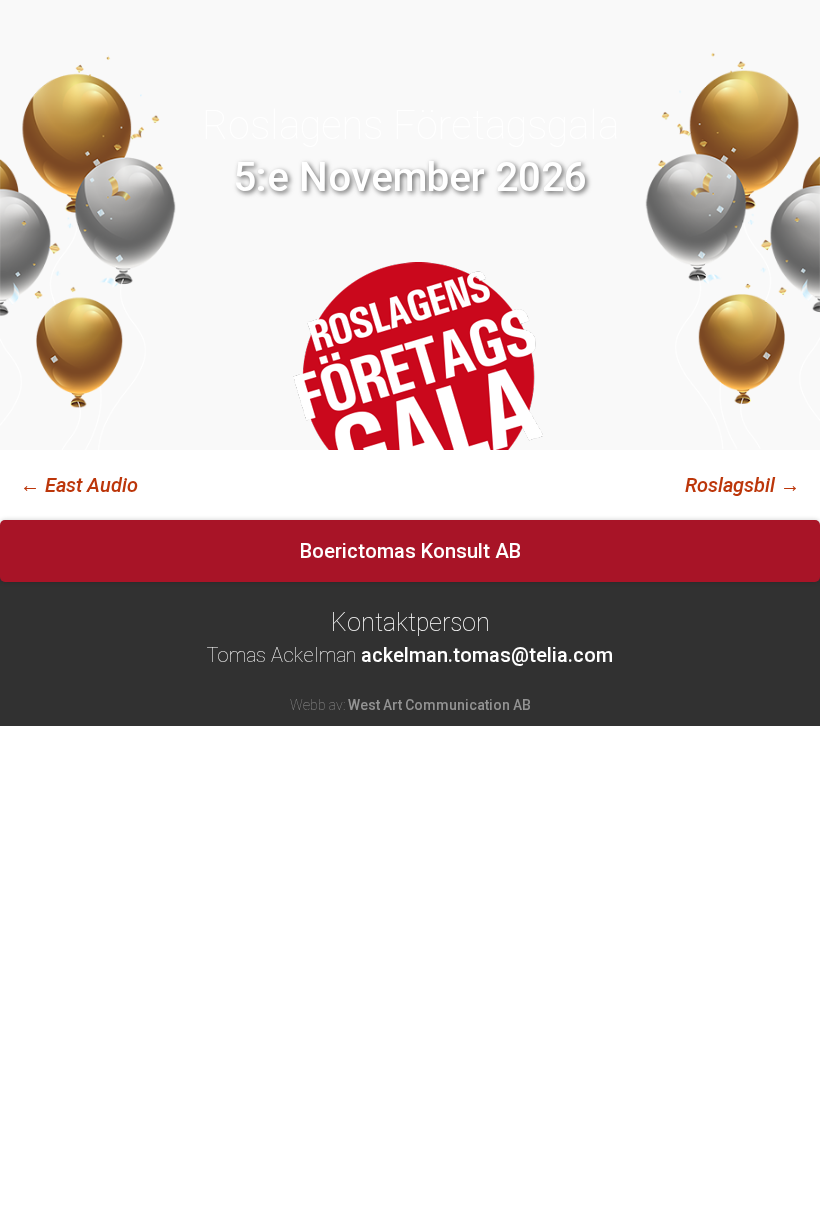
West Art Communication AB (439, 705)
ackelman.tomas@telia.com (487, 655)
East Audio (79, 485)
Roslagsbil (742, 485)
